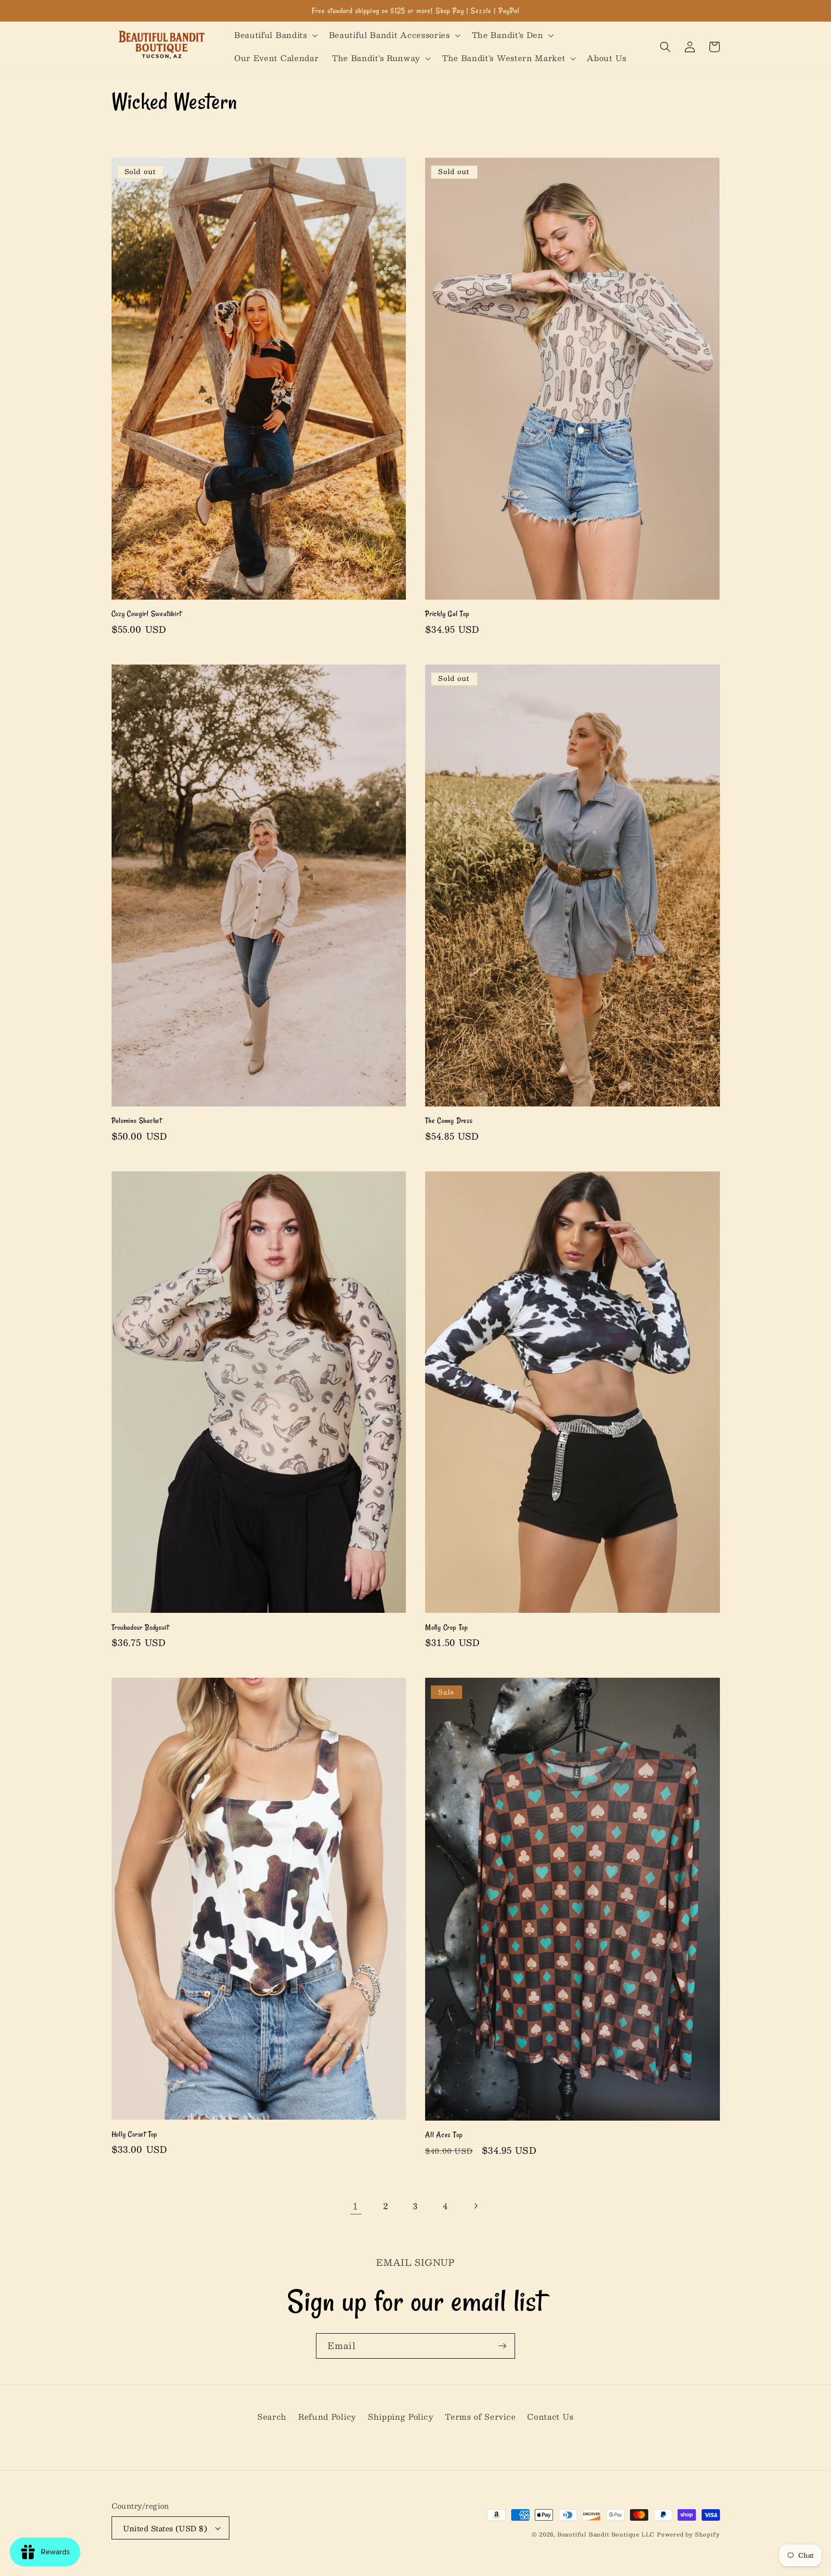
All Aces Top (444, 2135)
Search (272, 2417)
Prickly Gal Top (447, 614)
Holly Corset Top (134, 2134)
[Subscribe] (502, 2346)
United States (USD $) (165, 2528)
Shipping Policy (401, 2417)
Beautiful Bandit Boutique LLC (606, 2534)
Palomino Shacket (137, 1120)
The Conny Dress (449, 1120)
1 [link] (356, 2206)
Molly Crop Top (447, 1627)
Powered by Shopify (688, 2534)
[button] (275, 35)
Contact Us (550, 2417)
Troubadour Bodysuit (140, 1627)
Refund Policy (327, 2417)
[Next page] (475, 2206)
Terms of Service (480, 2417)
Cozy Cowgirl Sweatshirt (146, 614)
